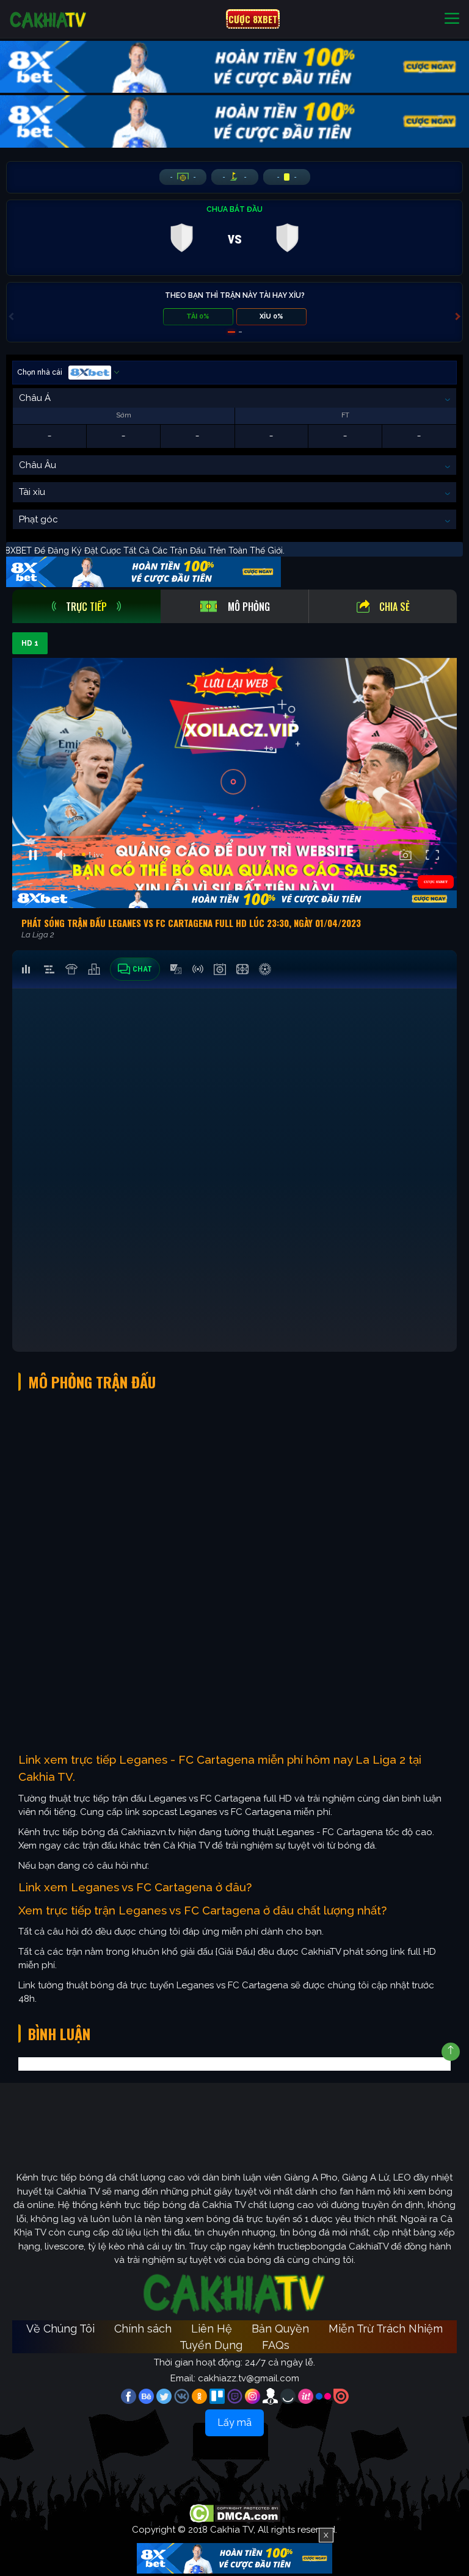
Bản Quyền (280, 2329)
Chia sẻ (394, 607)
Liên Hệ (212, 2329)
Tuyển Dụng (211, 2345)
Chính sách (143, 2329)
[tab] (86, 606)
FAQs (276, 2345)
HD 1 (30, 643)
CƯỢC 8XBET (253, 19)
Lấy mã (234, 2423)
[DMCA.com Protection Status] (235, 2513)
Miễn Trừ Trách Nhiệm (386, 2329)
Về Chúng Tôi (60, 2329)
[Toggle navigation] (452, 19)
